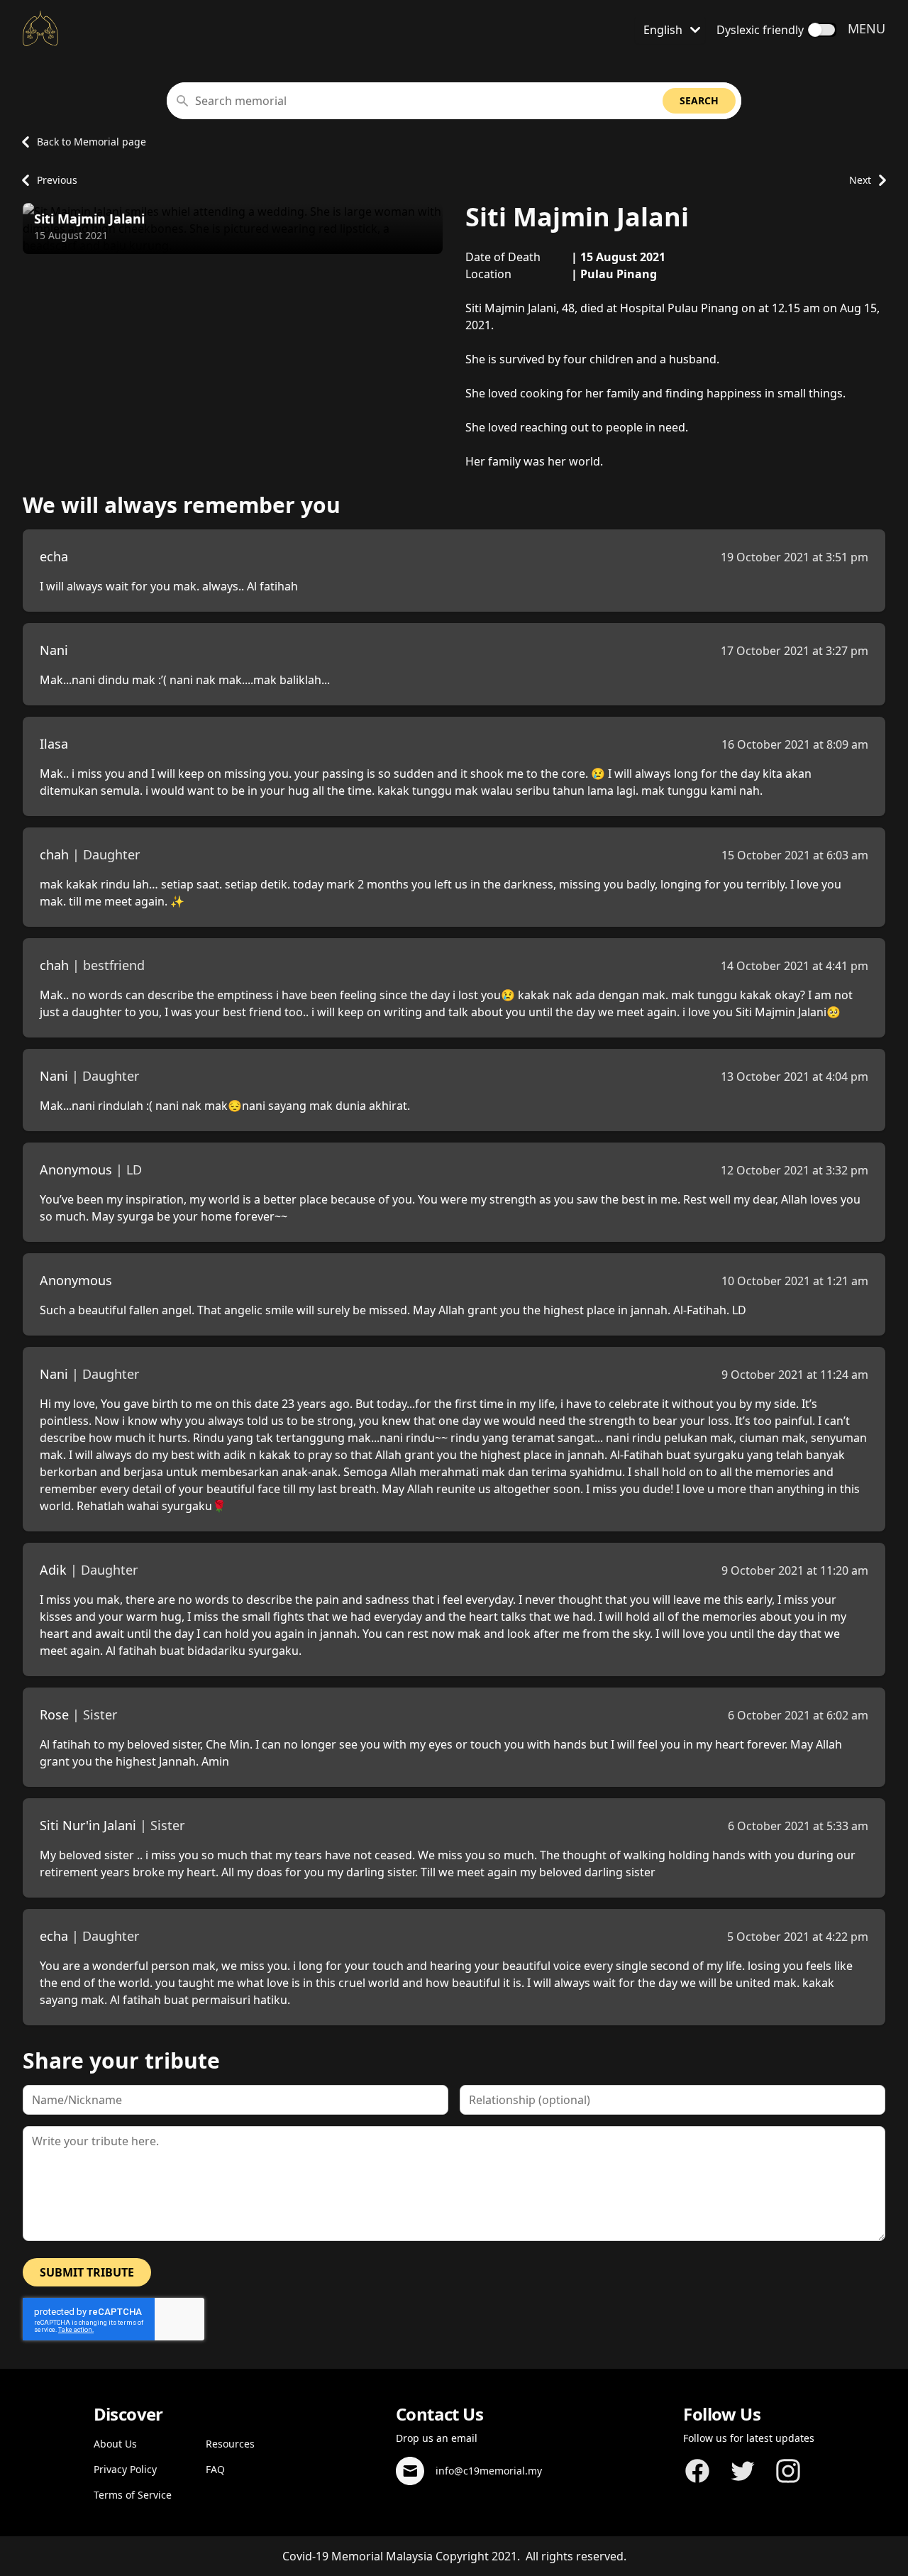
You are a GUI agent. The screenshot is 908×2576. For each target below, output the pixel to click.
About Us (115, 2444)
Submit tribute (87, 2272)
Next (860, 180)
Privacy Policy (125, 2469)
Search (699, 100)
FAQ (215, 2469)
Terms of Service (133, 2495)
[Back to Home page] (40, 28)
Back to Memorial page (92, 142)
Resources (230, 2444)
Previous (57, 180)
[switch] (822, 30)
